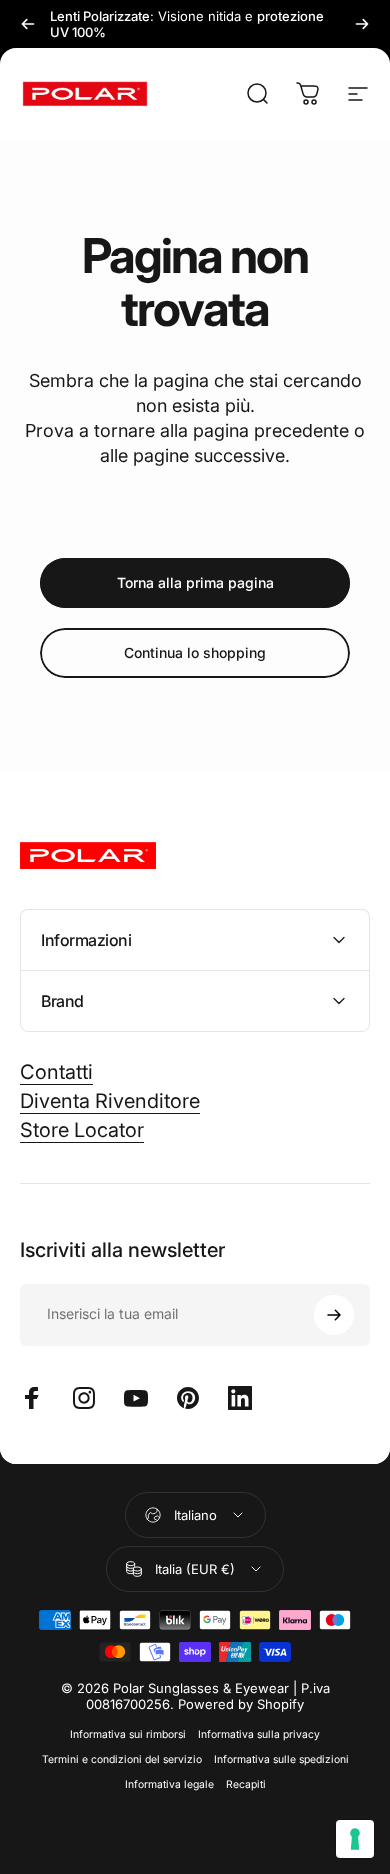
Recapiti (246, 1784)
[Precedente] (28, 24)
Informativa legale (169, 1784)
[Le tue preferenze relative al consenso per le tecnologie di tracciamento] (355, 1839)
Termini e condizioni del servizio (122, 1759)
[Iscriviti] (334, 1315)
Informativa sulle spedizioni (281, 1759)
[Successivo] (362, 24)
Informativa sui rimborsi (128, 1734)
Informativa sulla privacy (259, 1734)
